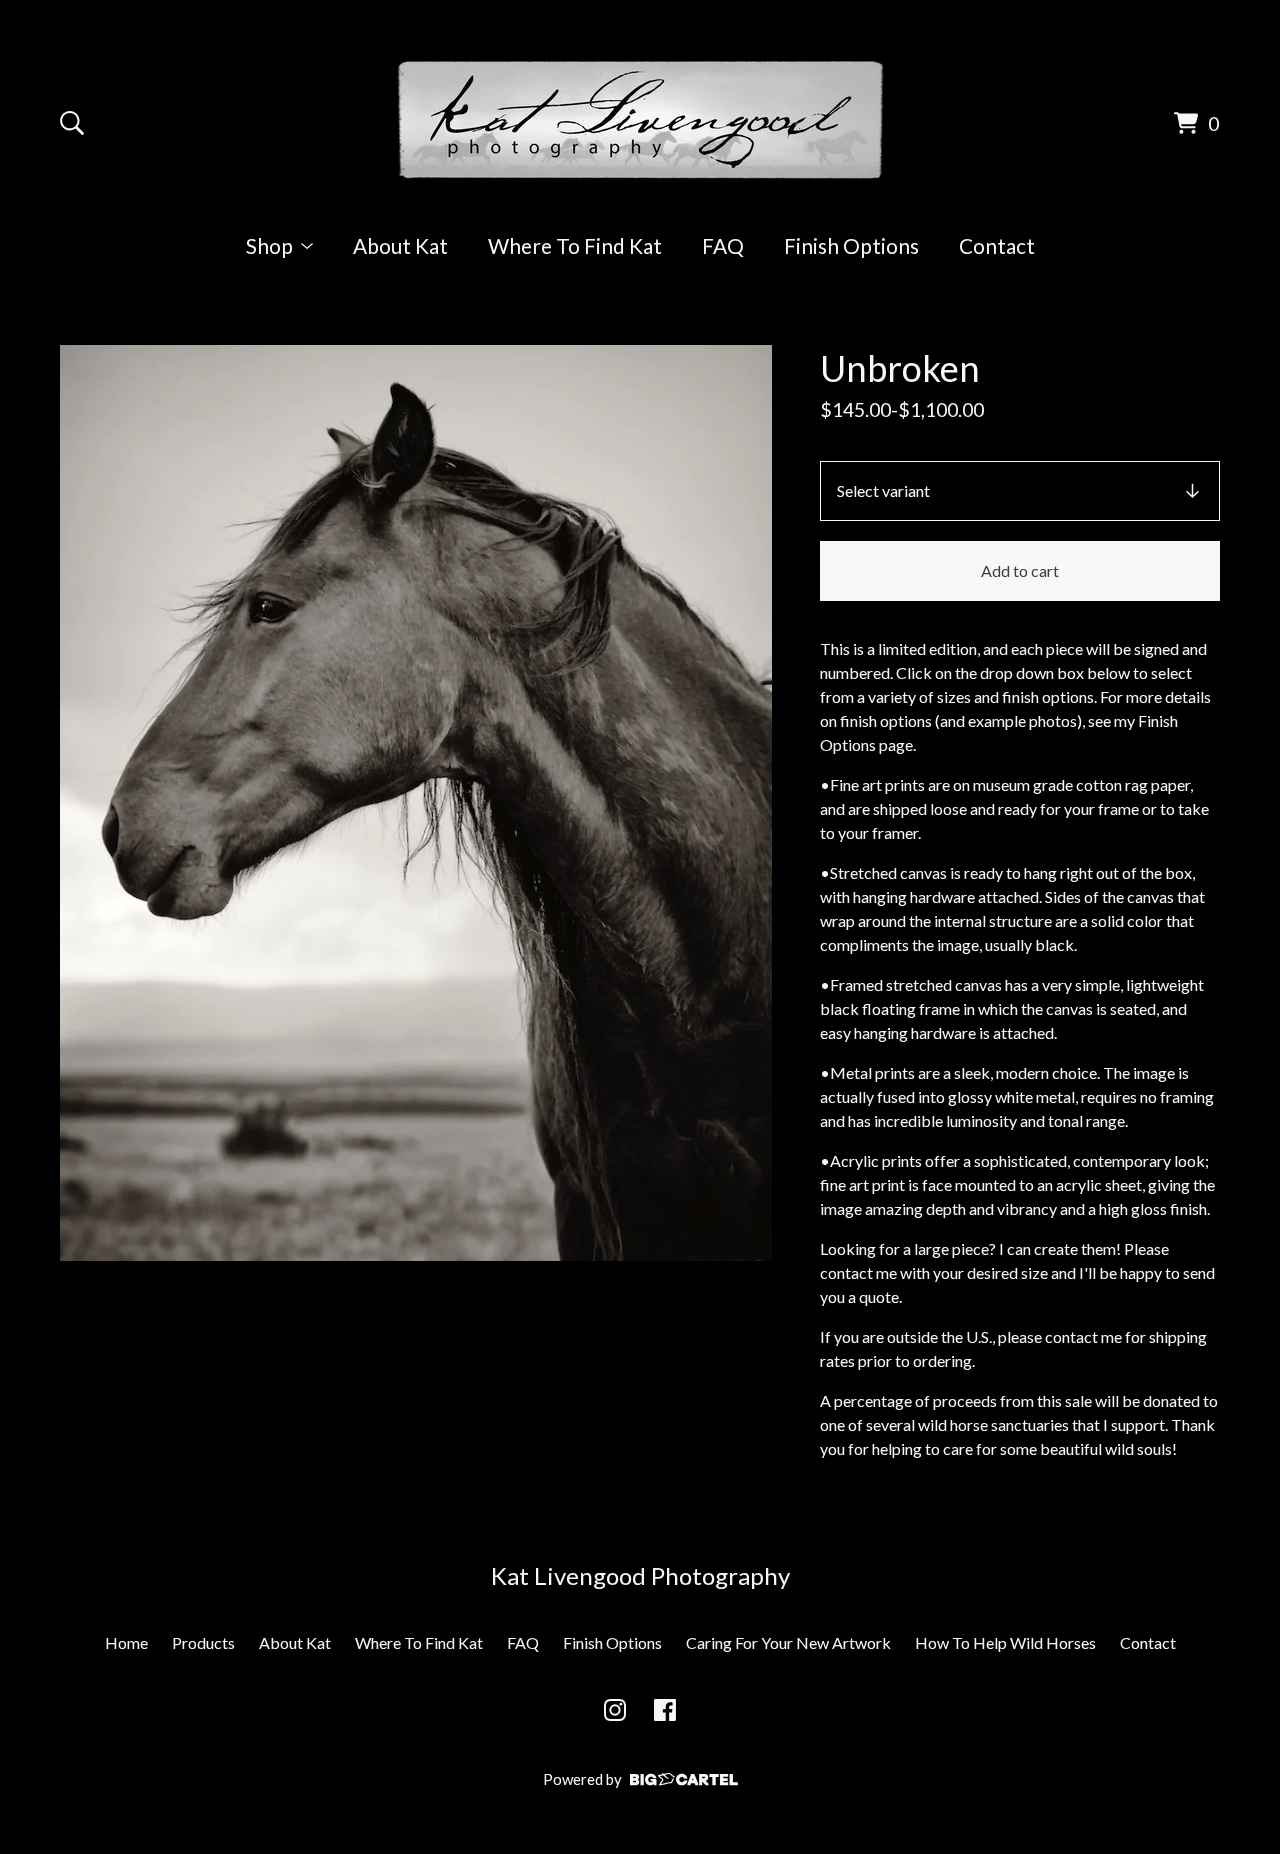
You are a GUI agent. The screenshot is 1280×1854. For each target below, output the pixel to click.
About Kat (400, 245)
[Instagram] (615, 1710)
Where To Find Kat (575, 245)
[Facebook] (665, 1710)
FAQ (723, 245)
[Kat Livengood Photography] (640, 120)
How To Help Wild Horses (1005, 1642)
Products (203, 1642)
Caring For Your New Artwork (788, 1642)
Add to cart (1020, 570)
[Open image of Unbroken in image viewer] (416, 803)
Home (126, 1642)
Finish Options (851, 245)
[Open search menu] (72, 123)
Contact (997, 245)
